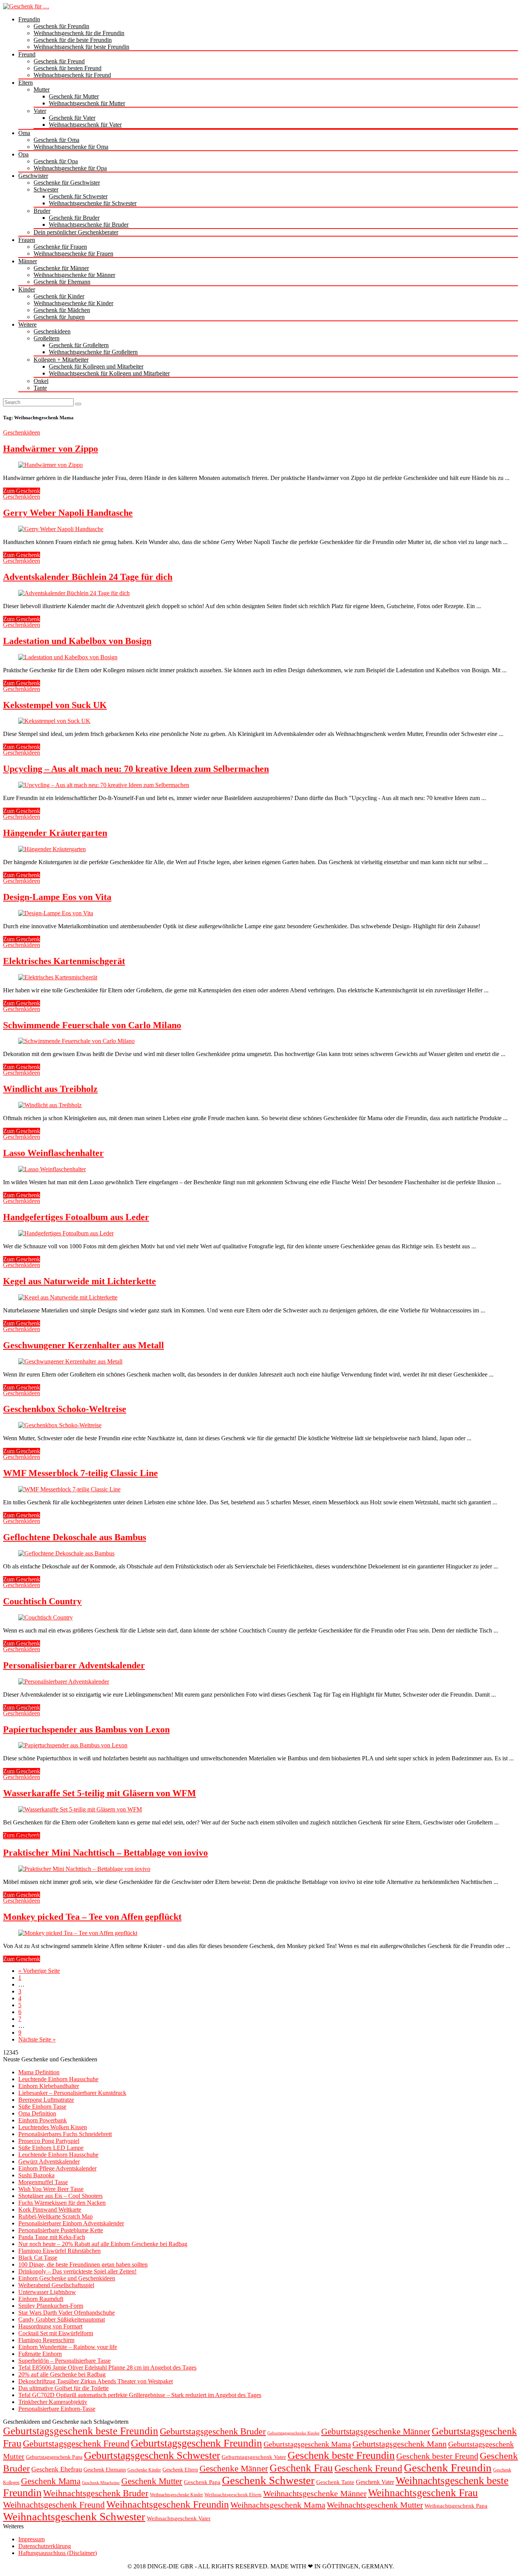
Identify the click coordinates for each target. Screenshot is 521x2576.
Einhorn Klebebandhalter (49, 2086)
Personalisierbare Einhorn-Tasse (57, 2409)
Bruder (42, 211)
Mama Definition (39, 2072)
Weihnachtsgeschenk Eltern (233, 2495)
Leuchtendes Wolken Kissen (53, 2127)
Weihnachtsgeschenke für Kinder (73, 303)
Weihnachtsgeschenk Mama (278, 2505)
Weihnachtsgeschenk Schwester (74, 2516)
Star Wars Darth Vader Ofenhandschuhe (67, 2313)
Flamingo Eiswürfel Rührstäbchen (59, 2251)
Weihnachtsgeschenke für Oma (71, 147)
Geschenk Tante (335, 2482)
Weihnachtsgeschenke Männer (315, 2493)
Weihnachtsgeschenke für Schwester (93, 203)
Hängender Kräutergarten (55, 833)
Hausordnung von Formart (50, 2326)
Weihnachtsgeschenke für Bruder (89, 225)
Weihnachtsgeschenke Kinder (176, 2495)
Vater (40, 111)
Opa (23, 154)
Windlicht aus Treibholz (50, 1089)
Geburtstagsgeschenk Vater (254, 2457)
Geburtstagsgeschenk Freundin (196, 2443)
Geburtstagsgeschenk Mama (307, 2444)
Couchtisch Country (42, 1601)
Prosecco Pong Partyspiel (49, 2141)
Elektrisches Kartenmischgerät (64, 961)
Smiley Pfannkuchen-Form (51, 2306)
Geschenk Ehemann (105, 2470)
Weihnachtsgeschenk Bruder (96, 2493)
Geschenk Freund (368, 2468)
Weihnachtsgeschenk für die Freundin (79, 33)
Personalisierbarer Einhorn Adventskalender (71, 2223)
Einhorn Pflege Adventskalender (57, 2168)
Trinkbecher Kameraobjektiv (53, 2402)
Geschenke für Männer (61, 268)
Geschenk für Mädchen (62, 310)
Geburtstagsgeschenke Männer (376, 2431)
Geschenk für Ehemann (62, 282)
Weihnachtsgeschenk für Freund (72, 75)
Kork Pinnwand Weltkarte (50, 2210)
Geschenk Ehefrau (57, 2469)
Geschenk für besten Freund (68, 68)
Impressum (31, 2539)
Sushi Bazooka (36, 2175)
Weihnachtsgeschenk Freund (54, 2505)
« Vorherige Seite (39, 1971)
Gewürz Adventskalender (49, 2161)
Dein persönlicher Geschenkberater (76, 232)
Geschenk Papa (202, 2482)
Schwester (46, 189)
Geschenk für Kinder (59, 296)
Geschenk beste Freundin (341, 2455)
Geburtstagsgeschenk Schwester (152, 2455)
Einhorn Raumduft (41, 2299)
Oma (24, 133)
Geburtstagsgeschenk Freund (76, 2443)
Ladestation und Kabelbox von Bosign (77, 641)
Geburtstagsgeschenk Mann (400, 2444)
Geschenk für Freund (59, 61)
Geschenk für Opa (56, 161)
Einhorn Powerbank (43, 2120)
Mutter (42, 89)
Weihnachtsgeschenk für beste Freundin (81, 47)
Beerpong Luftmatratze (46, 2100)
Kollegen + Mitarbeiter (61, 360)
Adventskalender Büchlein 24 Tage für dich (88, 577)
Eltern (26, 83)
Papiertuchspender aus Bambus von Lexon (86, 1729)
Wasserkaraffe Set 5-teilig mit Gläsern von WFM (100, 1793)
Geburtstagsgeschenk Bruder (213, 2431)
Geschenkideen (52, 331)
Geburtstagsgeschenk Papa (54, 2457)
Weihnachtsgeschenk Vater (179, 2518)
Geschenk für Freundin (61, 26)
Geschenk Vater (375, 2482)
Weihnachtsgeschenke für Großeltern (93, 352)
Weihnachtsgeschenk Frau (423, 2493)
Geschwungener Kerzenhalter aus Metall (84, 1345)
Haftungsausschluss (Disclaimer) (58, 2553)
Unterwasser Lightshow (47, 2292)
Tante (40, 388)
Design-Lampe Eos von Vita (57, 897)
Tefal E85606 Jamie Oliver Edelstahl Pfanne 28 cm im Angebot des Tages (107, 2368)
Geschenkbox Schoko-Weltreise (65, 1409)
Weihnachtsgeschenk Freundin (168, 2504)
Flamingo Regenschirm (46, 2340)
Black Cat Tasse (38, 2258)
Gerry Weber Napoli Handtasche (68, 513)
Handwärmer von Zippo (51, 449)
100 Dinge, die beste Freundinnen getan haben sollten (83, 2264)
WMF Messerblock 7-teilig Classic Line (80, 1473)
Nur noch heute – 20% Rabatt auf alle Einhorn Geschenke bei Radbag (103, 2244)
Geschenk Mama (51, 2481)
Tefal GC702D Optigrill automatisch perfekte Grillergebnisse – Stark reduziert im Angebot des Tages (140, 2395)
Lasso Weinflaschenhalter (53, 1153)
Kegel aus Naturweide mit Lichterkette (80, 1281)
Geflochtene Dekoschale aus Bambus (75, 1537)
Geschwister (33, 176)
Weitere (27, 324)
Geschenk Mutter (152, 2481)
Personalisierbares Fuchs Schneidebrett (65, 2134)
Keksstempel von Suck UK (55, 705)
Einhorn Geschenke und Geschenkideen (67, 2278)
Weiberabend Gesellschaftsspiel (56, 2285)
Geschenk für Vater (72, 118)
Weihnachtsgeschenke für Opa (70, 168)
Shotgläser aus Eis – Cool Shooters (60, 2196)
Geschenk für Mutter (74, 96)
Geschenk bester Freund (437, 2456)
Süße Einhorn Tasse (42, 2107)
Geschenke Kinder (144, 2470)
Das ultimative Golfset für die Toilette (64, 2388)
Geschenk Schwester (268, 2480)
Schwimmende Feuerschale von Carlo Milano (92, 1025)
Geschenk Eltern (180, 2470)
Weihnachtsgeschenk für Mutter (87, 103)
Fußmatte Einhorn (40, 2354)
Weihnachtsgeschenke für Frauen (73, 254)
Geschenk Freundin (448, 2468)
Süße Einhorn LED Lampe (51, 2148)
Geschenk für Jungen (59, 317)
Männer (28, 261)
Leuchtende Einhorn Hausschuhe (58, 2079)
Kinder (27, 289)
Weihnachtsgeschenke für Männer (74, 275)
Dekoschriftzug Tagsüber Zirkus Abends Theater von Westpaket (96, 2381)
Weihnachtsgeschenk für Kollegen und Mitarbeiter (109, 373)
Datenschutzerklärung (45, 2546)
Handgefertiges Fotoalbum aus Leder (76, 1217)
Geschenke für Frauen (60, 247)
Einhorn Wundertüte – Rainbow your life (68, 2347)
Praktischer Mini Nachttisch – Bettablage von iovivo (105, 1853)
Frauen (27, 240)
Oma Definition (37, 2113)
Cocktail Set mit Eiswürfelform (56, 2333)
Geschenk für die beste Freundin (73, 40)
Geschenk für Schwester (78, 196)
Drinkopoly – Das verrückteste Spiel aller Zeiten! (77, 2271)
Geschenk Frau (301, 2468)
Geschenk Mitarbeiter (101, 2483)
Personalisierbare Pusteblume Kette (61, 2230)
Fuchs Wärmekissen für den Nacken (62, 2203)
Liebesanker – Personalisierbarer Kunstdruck (72, 2093)
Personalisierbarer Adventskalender (74, 1665)
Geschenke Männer (234, 2468)
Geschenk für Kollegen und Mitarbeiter (96, 366)
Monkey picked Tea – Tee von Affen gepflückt (92, 1917)
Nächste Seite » (37, 2039)
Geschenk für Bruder (74, 218)
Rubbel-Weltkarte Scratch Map (55, 2216)
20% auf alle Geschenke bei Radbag (62, 2374)
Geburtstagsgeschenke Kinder (293, 2433)
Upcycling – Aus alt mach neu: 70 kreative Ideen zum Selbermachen (136, 769)
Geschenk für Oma (56, 140)
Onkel (41, 381)
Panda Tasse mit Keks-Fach (52, 2237)
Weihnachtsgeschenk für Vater (85, 125)
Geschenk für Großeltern (79, 345)
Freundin (29, 19)
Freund (27, 54)
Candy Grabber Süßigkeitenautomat (62, 2319)
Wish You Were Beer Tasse (51, 2189)
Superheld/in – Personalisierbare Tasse (64, 2361)
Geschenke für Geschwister (67, 183)
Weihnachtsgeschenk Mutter (375, 2505)
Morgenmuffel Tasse (43, 2182)
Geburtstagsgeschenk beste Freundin (81, 2431)
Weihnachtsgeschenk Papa (456, 2506)
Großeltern (47, 338)
